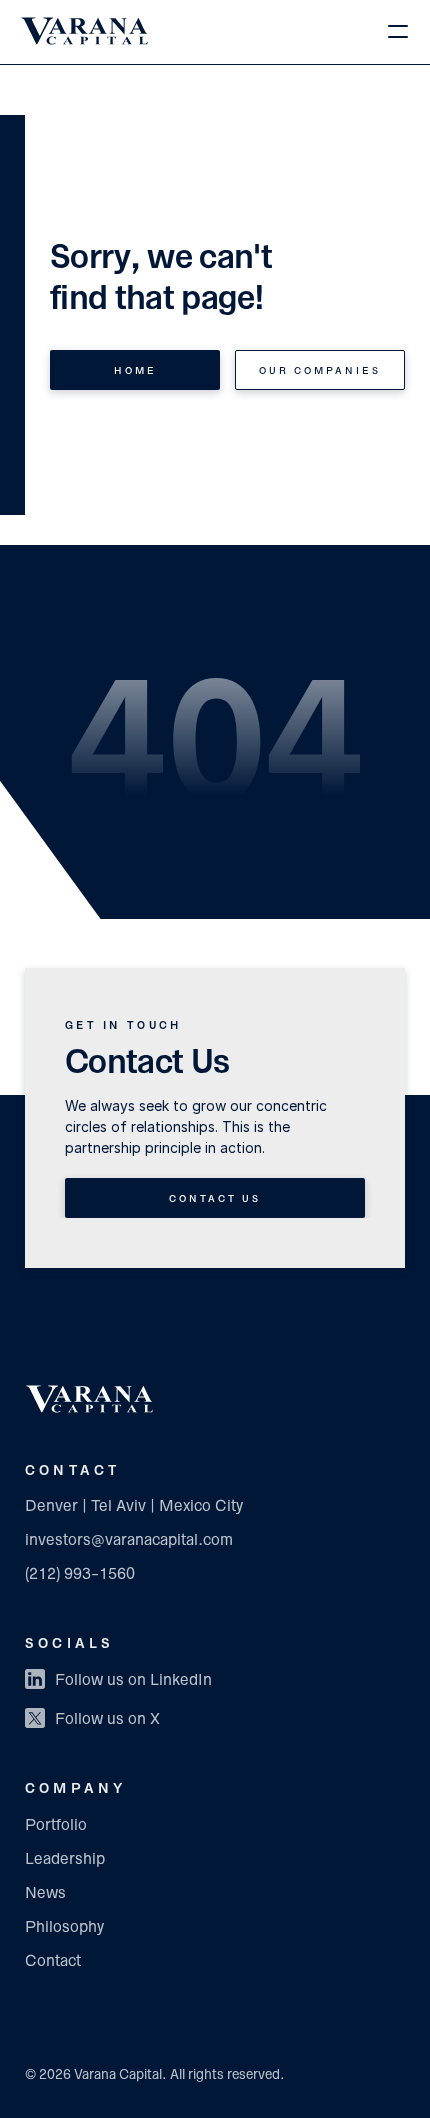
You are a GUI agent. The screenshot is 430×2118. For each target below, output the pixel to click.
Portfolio (56, 1826)
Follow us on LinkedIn (133, 1681)
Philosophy (64, 1928)
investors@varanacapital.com (129, 1541)
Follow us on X (107, 1720)
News (45, 1894)
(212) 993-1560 (80, 1575)
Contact (53, 1962)
